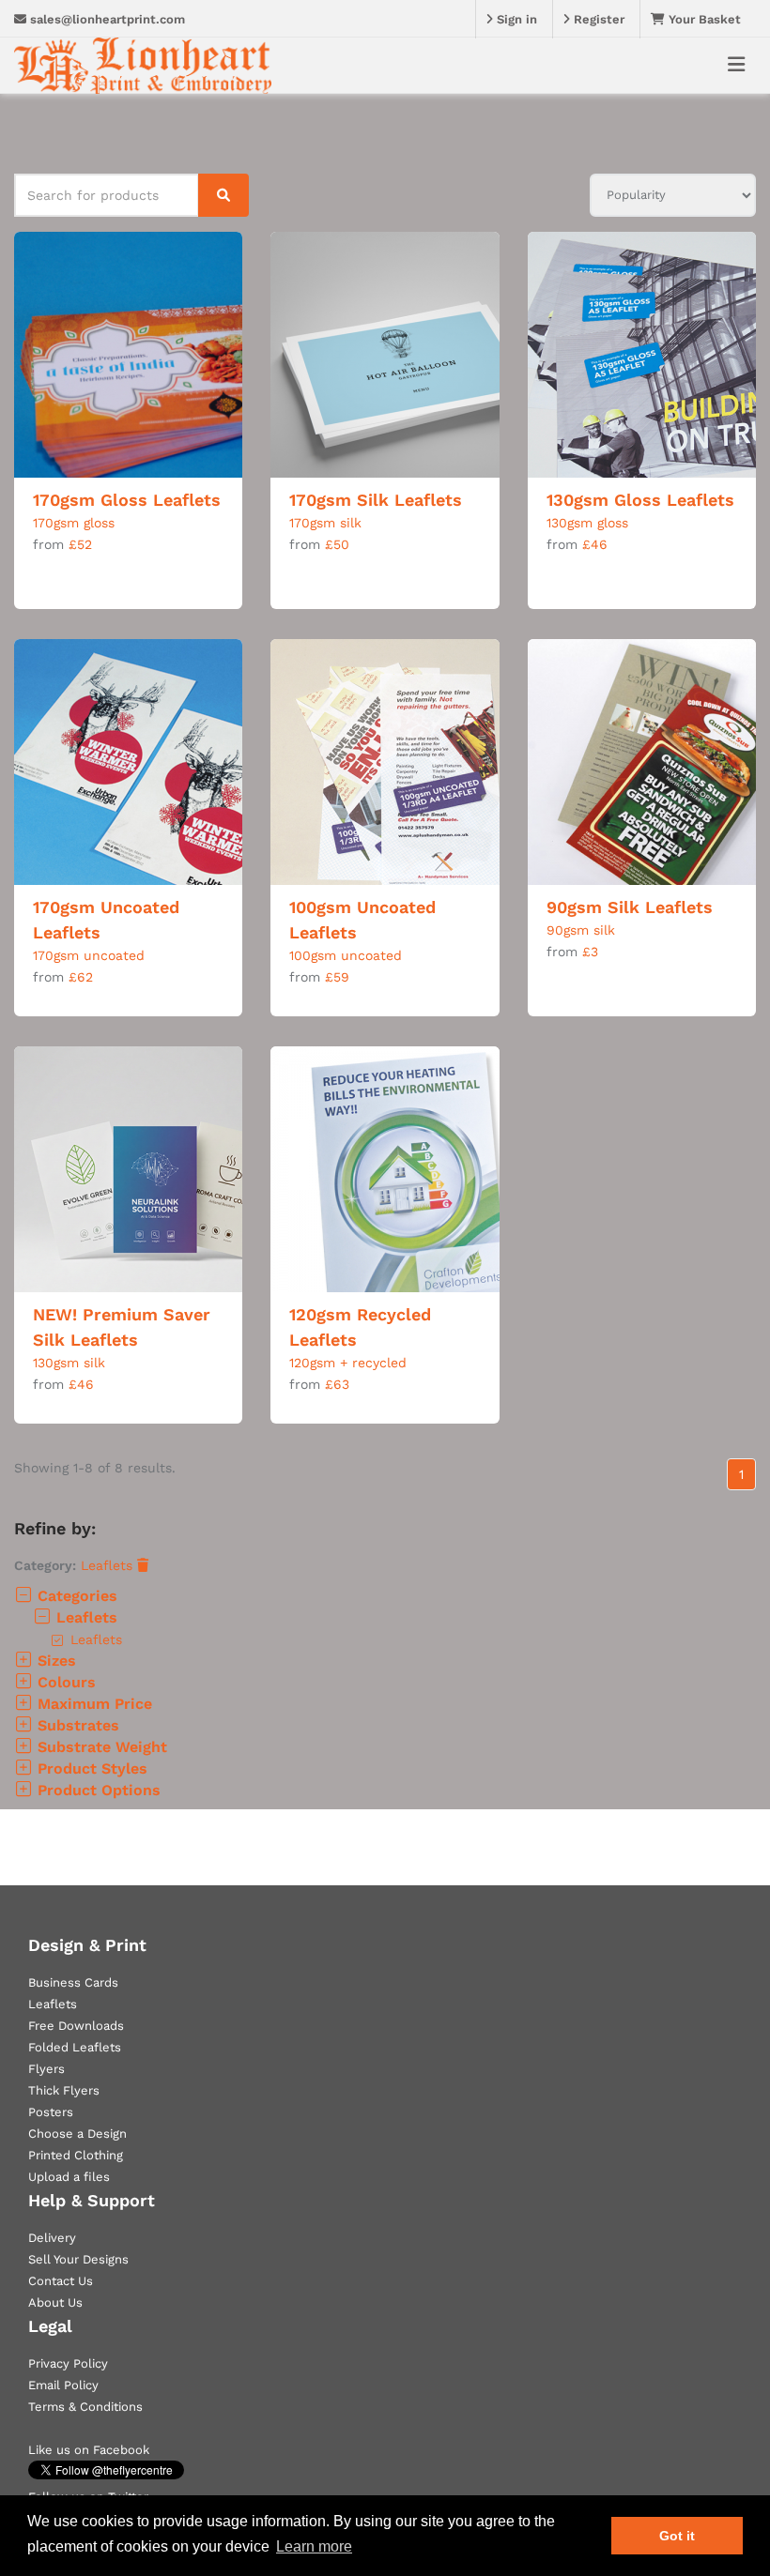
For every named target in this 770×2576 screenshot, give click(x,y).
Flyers (46, 2069)
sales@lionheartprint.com (106, 19)
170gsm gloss (74, 523)
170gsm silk (325, 523)
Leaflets (109, 1565)
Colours (64, 1682)
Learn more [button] (314, 2546)
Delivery (52, 2238)
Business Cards (73, 1982)
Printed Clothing (76, 2155)
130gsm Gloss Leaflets (640, 500)
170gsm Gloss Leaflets (127, 500)
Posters (51, 2112)
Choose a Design (77, 2134)
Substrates (76, 1725)
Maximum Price (92, 1704)
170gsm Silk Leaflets (376, 500)
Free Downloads (76, 2026)
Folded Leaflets (75, 2047)
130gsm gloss (587, 523)
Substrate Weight (100, 1747)
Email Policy (63, 2385)
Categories (75, 1596)
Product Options (97, 1790)
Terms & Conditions (85, 2407)
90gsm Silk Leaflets (630, 907)
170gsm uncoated (89, 955)
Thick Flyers (64, 2090)
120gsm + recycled (348, 1363)
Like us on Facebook (89, 2450)
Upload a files (69, 2177)
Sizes (54, 1661)
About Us (55, 2302)
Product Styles (90, 1768)
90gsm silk (581, 930)
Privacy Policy (68, 2363)
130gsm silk (69, 1363)
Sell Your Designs (78, 2259)
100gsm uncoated (346, 955)
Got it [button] (677, 2536)
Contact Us (61, 2281)
